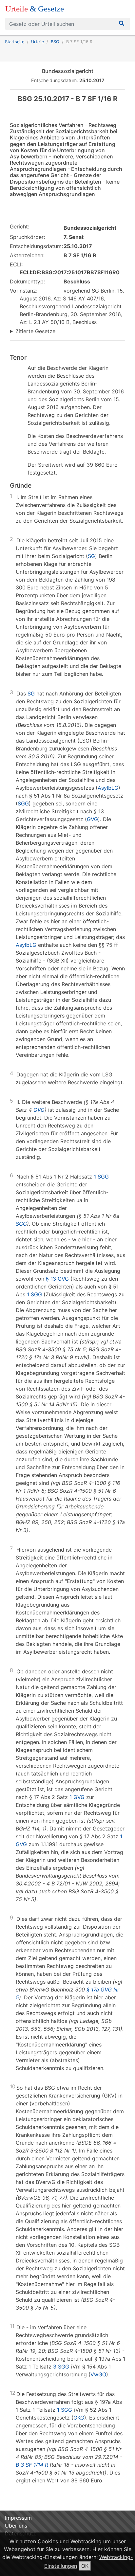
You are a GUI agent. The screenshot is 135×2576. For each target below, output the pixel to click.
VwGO (98, 2374)
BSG (55, 42)
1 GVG (77, 1797)
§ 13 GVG (57, 1279)
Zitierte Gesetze (35, 331)
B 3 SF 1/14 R (32, 2465)
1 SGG (101, 1177)
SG (91, 556)
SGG (23, 803)
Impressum (18, 2518)
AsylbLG (108, 788)
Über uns (16, 2526)
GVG (92, 819)
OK (85, 2566)
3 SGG (61, 2367)
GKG (79, 2418)
